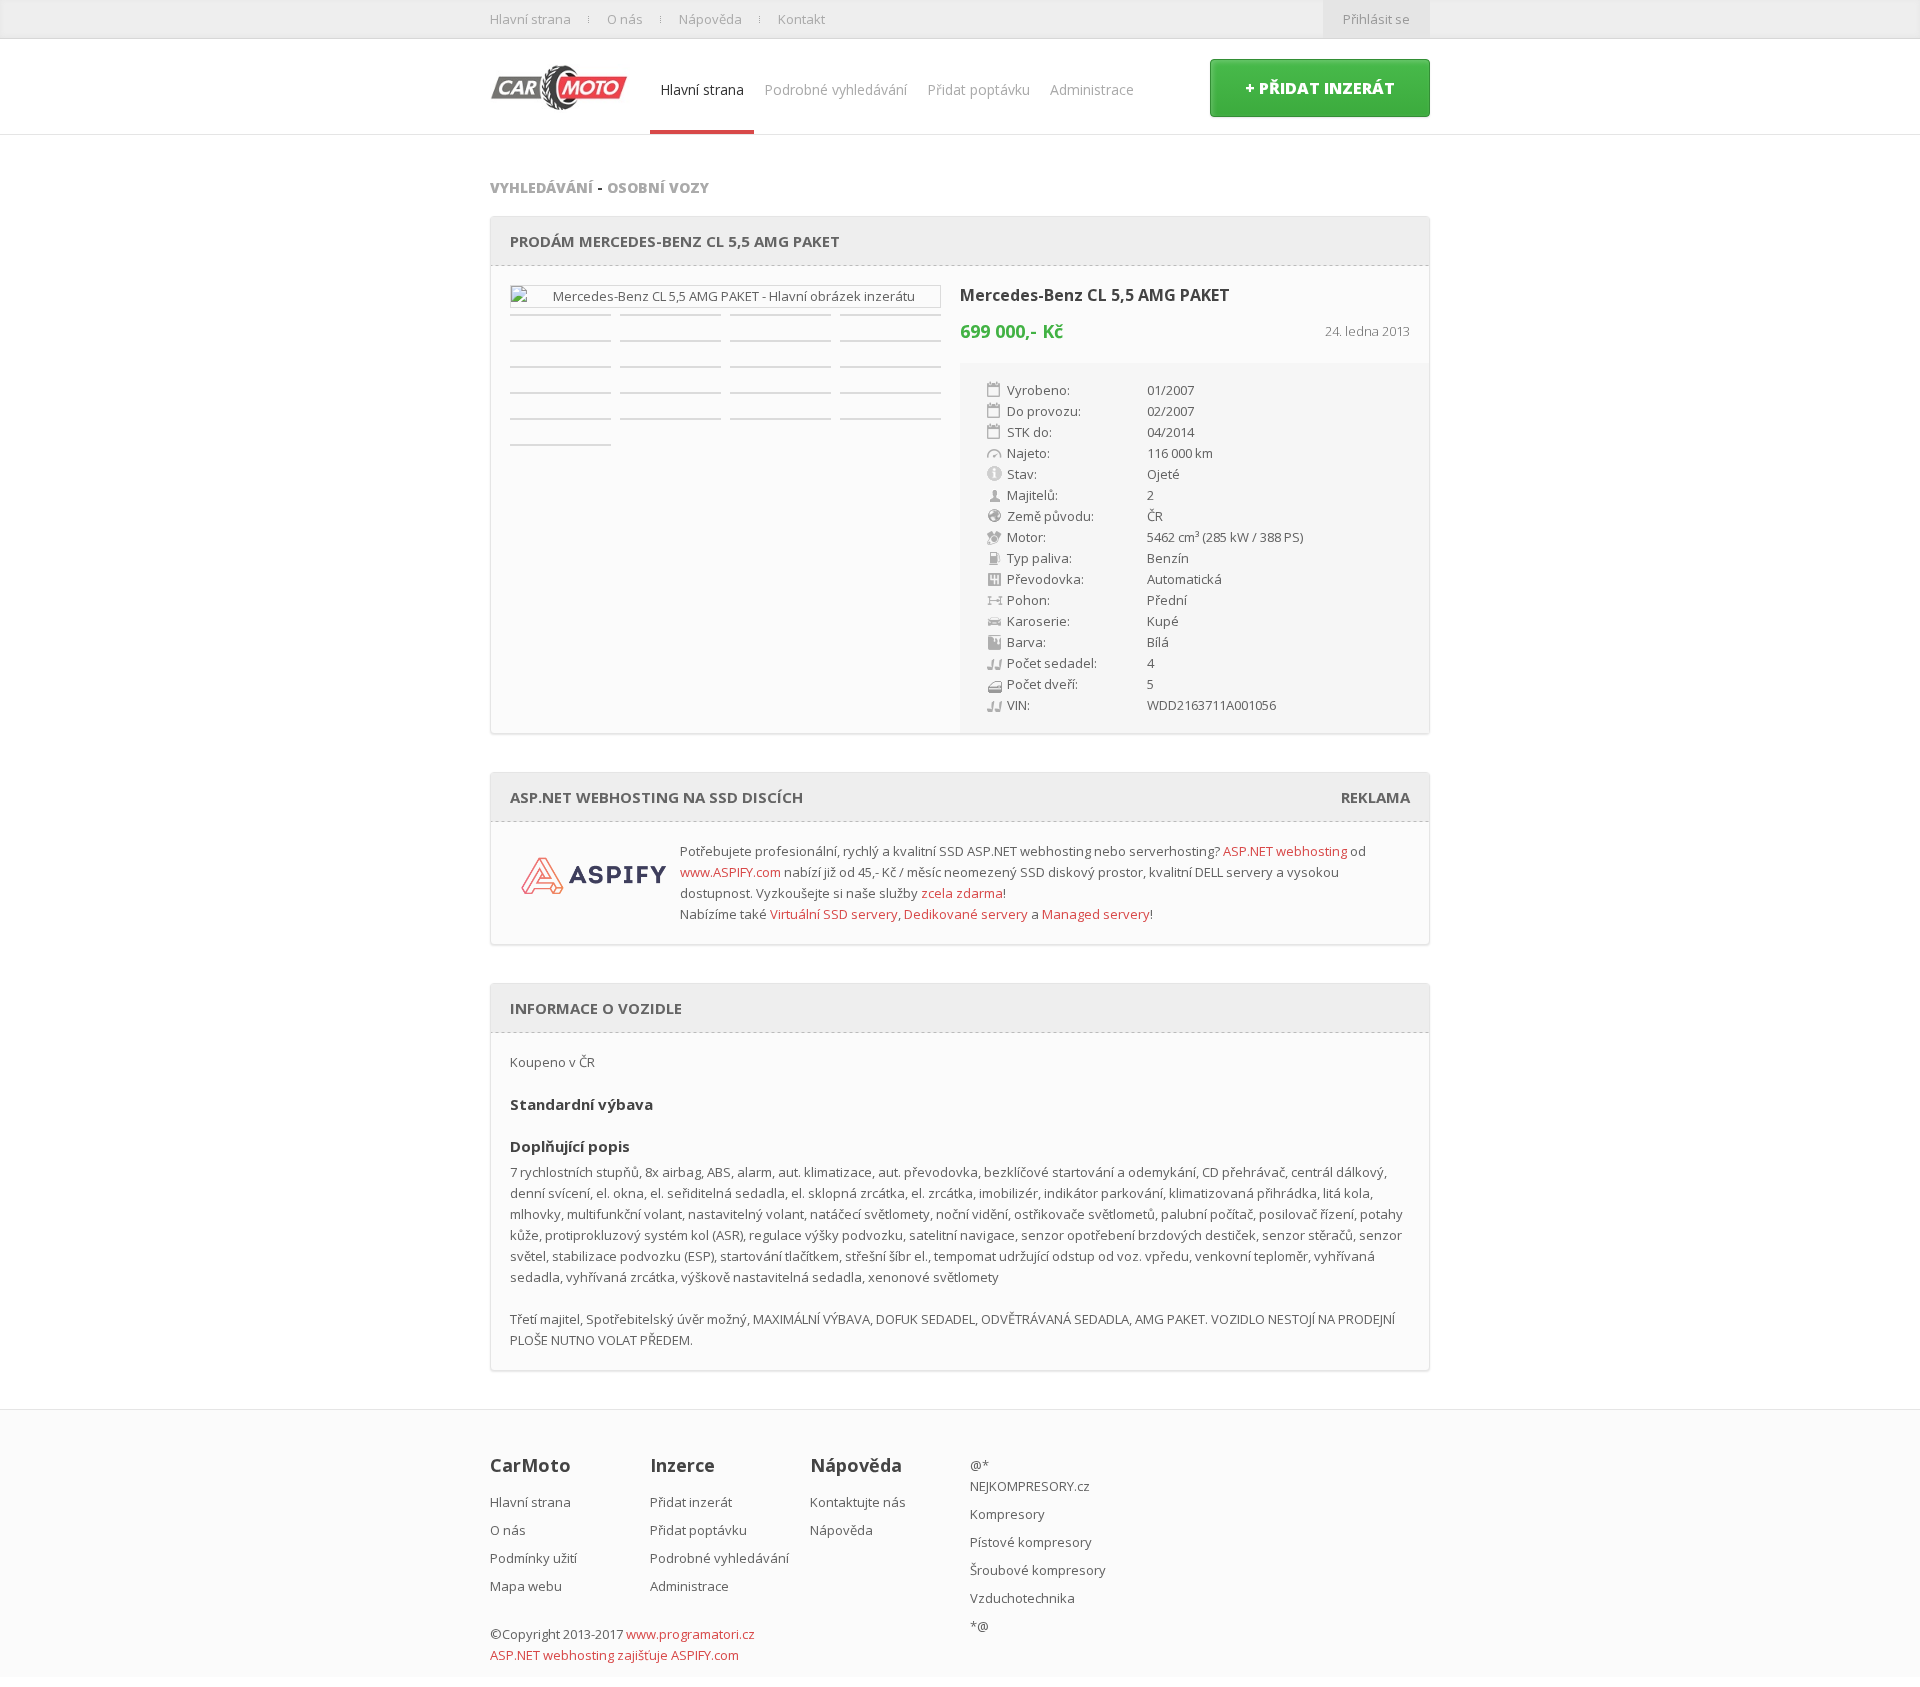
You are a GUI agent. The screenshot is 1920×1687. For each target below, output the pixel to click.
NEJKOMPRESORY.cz (1030, 1486)
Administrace (1092, 89)
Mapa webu (526, 1586)
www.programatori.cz (690, 1634)
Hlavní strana (530, 19)
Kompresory (1007, 1514)
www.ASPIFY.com (730, 872)
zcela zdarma (962, 893)
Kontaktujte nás (858, 1502)
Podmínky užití (533, 1558)
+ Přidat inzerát (1320, 88)
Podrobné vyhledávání (835, 89)
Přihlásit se (1376, 19)
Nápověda (710, 19)
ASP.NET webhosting (1285, 851)
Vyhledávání (541, 187)
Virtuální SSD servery (834, 914)
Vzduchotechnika (1022, 1598)
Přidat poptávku (978, 89)
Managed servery (1096, 914)
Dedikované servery (966, 914)
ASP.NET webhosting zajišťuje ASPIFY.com (614, 1655)
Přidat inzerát (691, 1502)
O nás (625, 19)
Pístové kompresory (1031, 1542)
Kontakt (801, 19)
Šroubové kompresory (1038, 1570)
